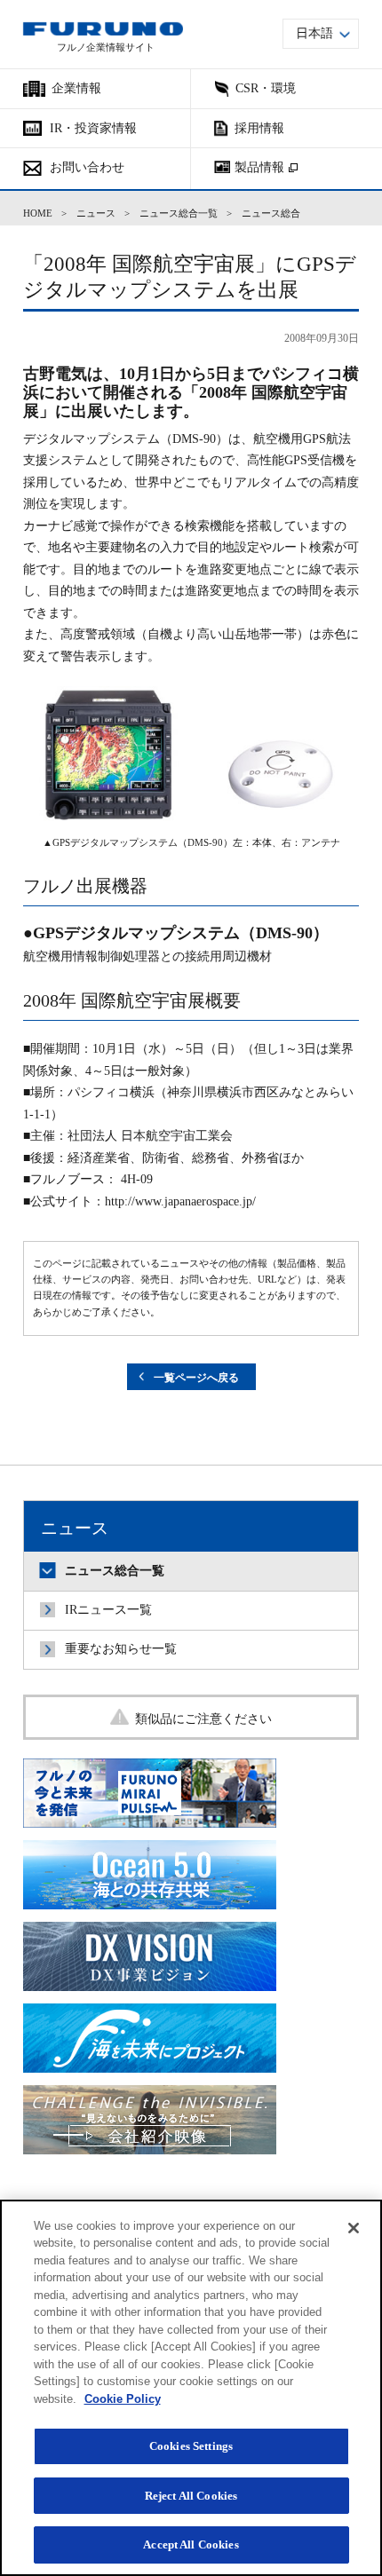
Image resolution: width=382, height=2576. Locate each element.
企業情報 (76, 88)
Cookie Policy (123, 2399)
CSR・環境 (266, 88)
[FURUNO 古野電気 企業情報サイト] (103, 29)
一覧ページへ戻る (196, 1378)
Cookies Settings (191, 2446)
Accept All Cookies (191, 2544)
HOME (38, 213)
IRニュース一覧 (108, 1610)
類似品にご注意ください (203, 1719)
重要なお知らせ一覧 (121, 1649)
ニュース (96, 213)
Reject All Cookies (191, 2496)
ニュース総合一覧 (179, 213)
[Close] (354, 2228)
